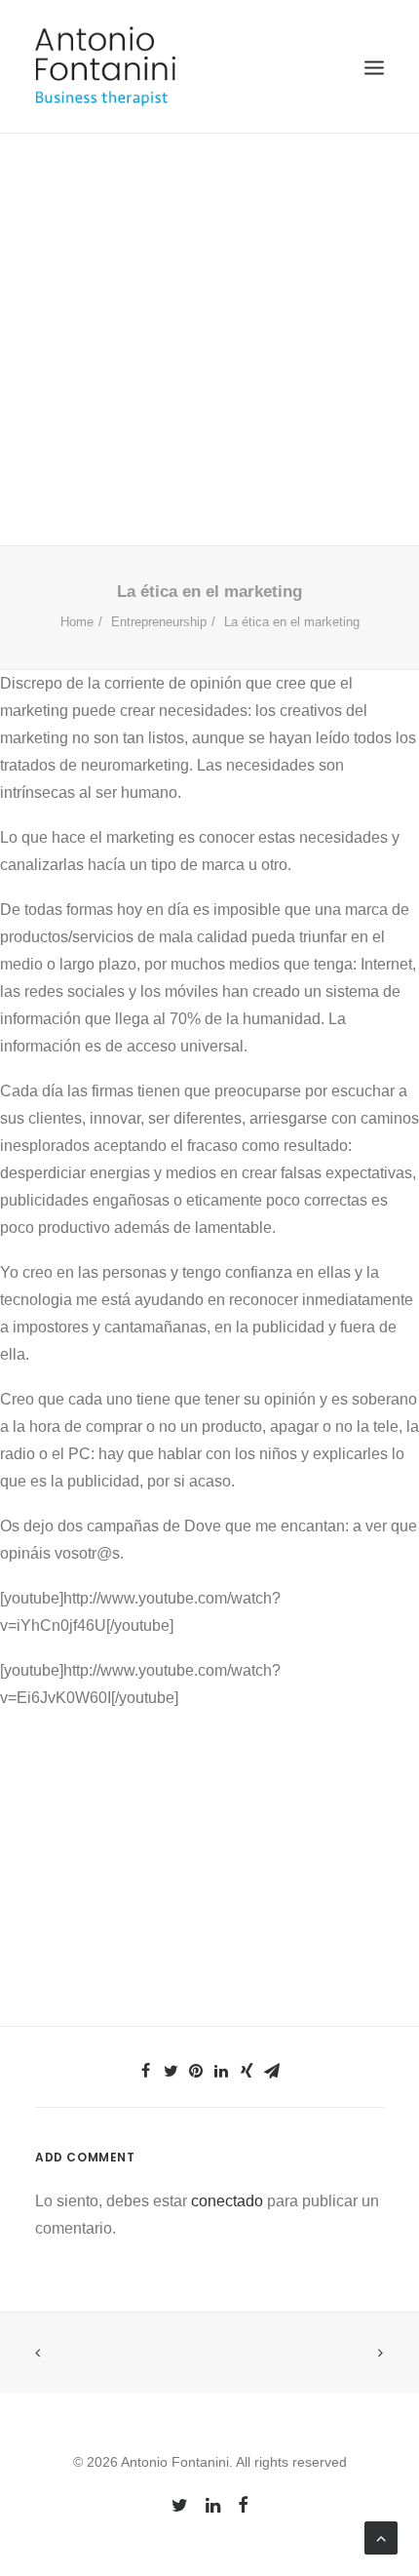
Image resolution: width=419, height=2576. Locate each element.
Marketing (299, 389)
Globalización (214, 389)
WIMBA (190, 404)
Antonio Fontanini (304, 404)
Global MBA (128, 389)
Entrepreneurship (231, 373)
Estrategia (324, 373)
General (63, 389)
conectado (227, 2201)
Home (77, 622)
